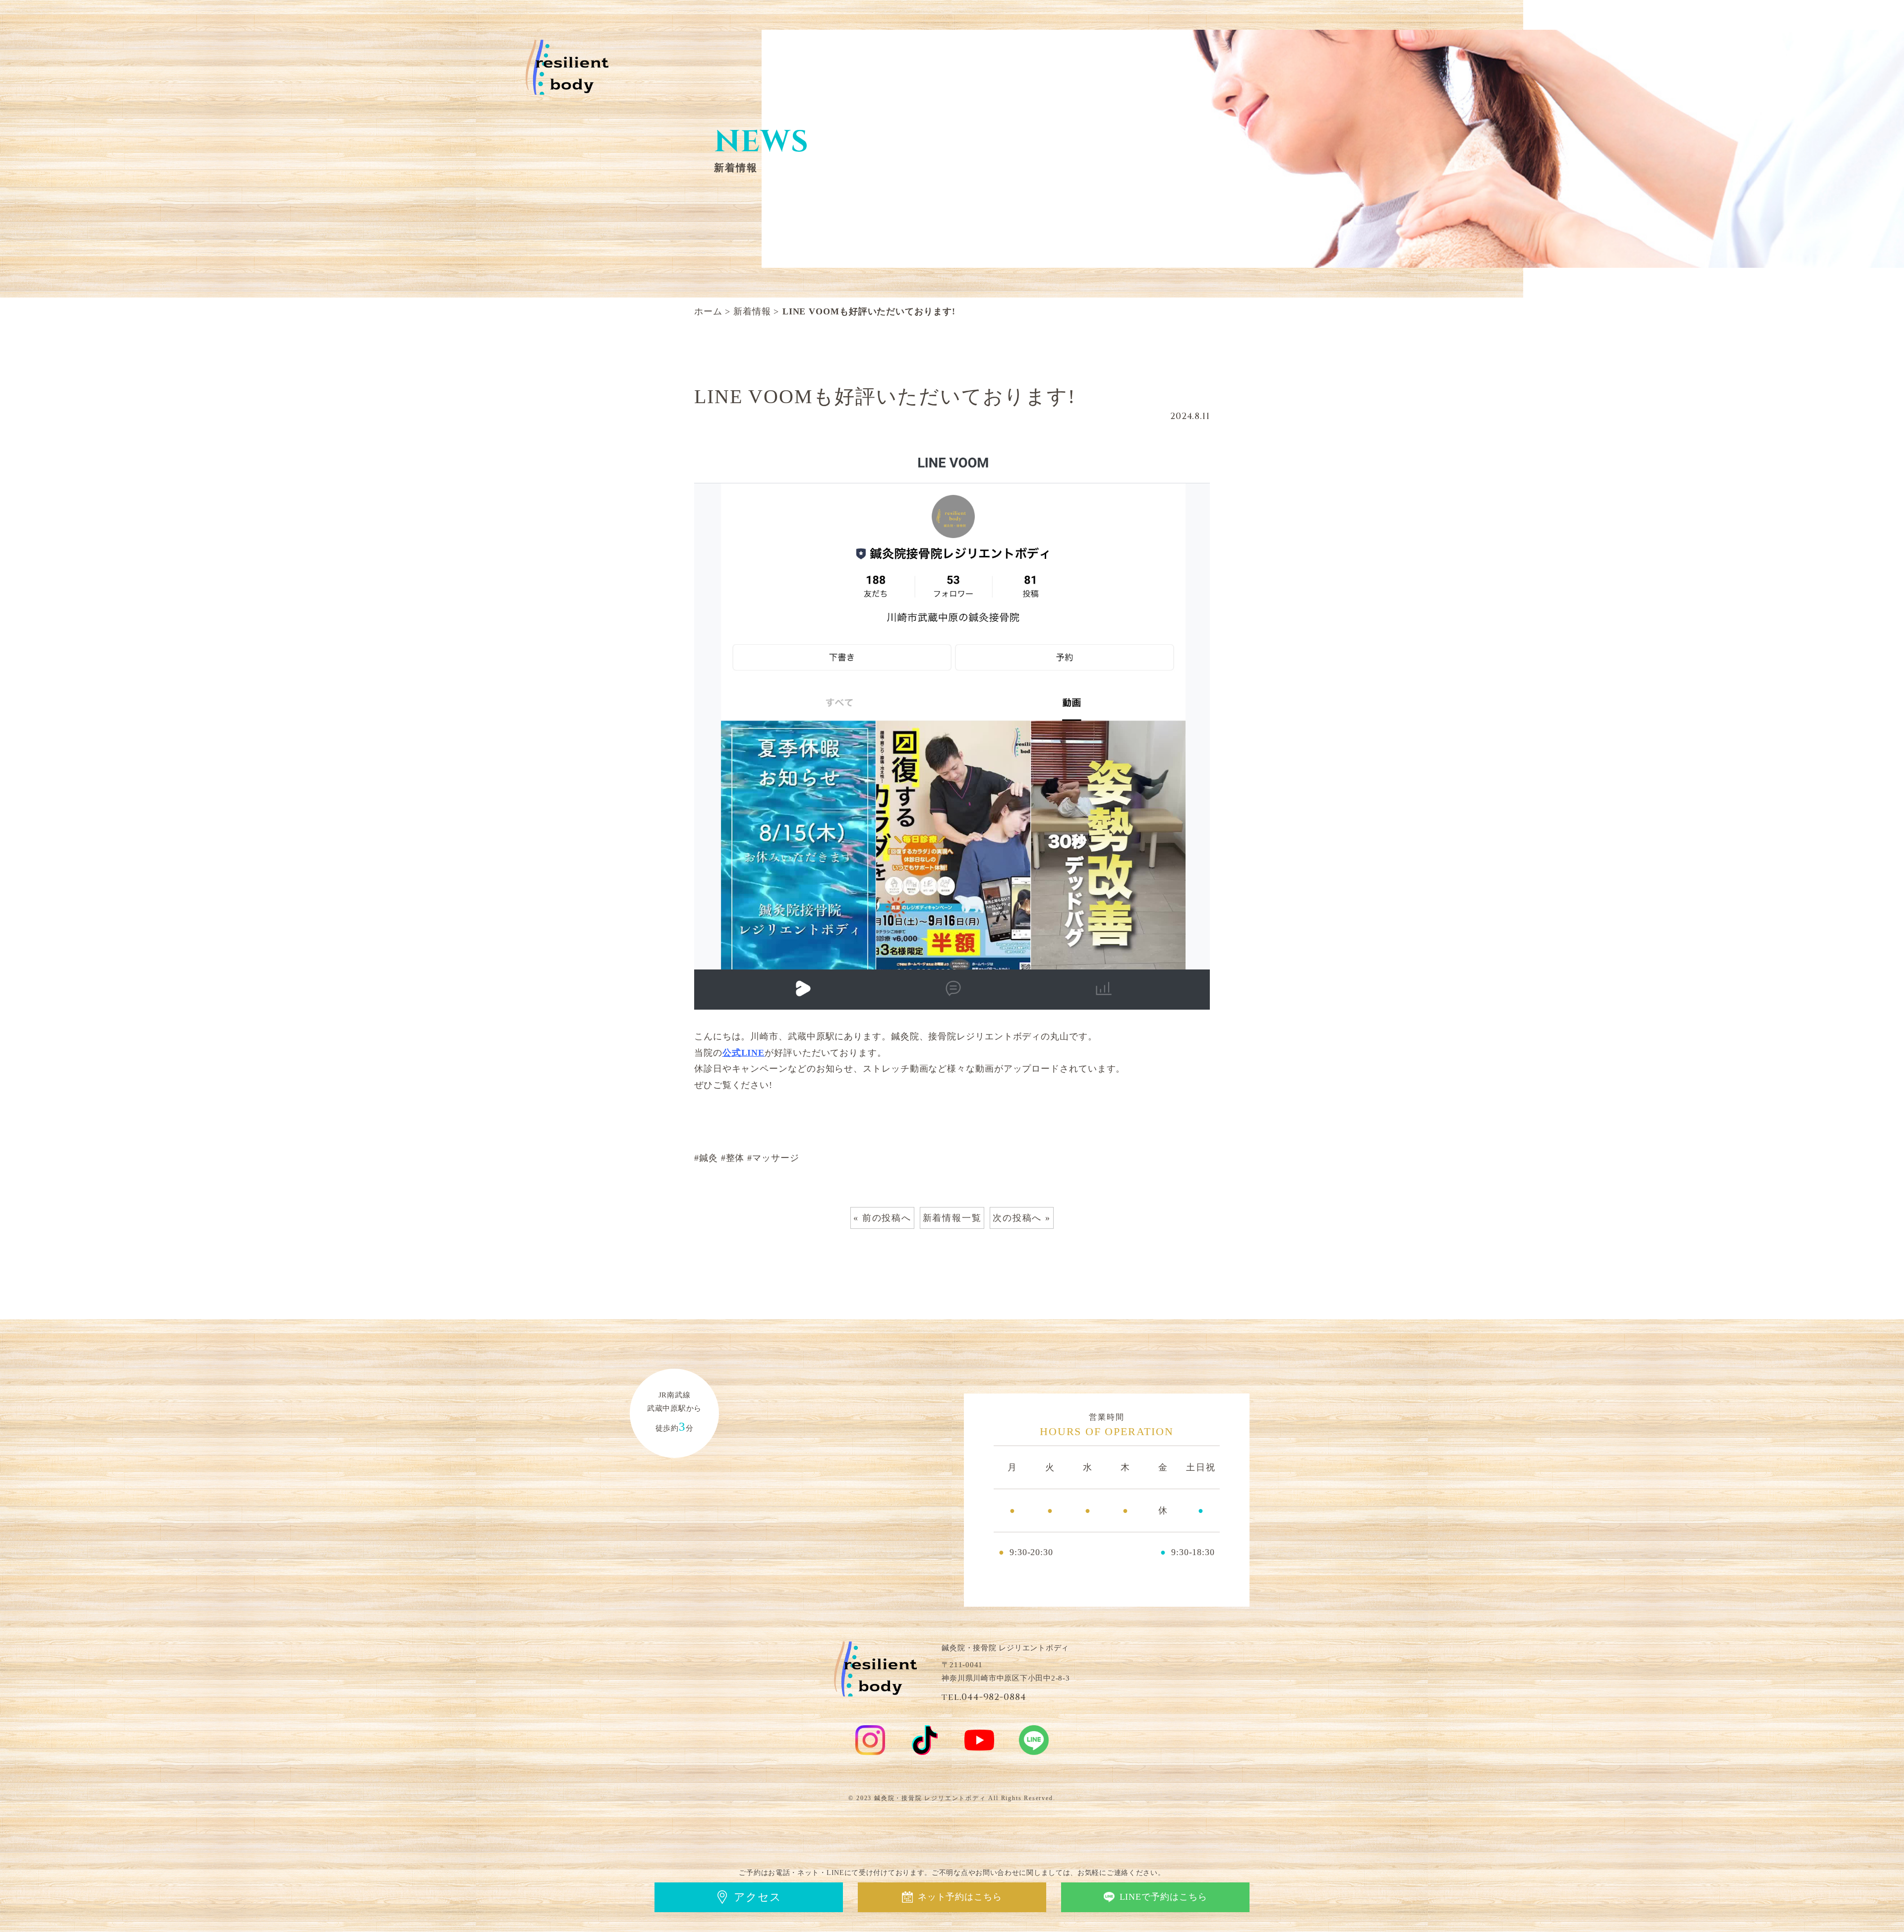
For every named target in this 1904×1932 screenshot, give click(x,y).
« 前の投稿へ (882, 1218)
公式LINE (744, 1053)
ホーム (708, 311)
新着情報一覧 (952, 1218)
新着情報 (752, 311)
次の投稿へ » (1022, 1218)
